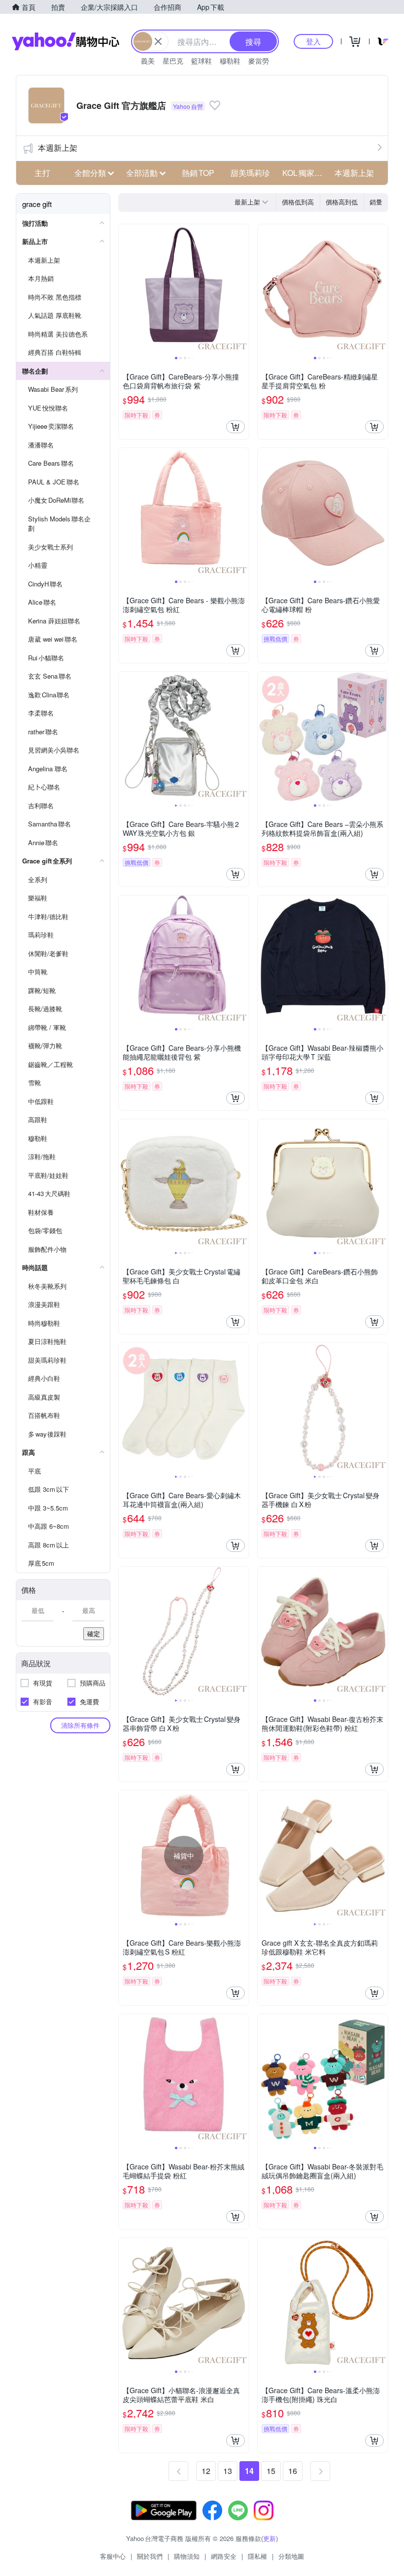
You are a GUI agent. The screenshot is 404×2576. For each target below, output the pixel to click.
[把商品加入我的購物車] (236, 427)
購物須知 (187, 2556)
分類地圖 (291, 2556)
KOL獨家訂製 (305, 173)
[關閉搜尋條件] (158, 41)
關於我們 (150, 2556)
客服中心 (113, 2556)
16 (293, 2471)
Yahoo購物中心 (66, 41)
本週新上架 (58, 148)
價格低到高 (298, 202)
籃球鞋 (202, 61)
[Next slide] (242, 289)
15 (271, 2471)
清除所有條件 (80, 1725)
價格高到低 (342, 202)
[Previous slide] (125, 289)
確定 (94, 1633)
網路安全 (224, 2556)
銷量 (376, 202)
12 (206, 2471)
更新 (269, 2538)
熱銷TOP (198, 173)
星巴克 (173, 61)
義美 (148, 61)
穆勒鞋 (230, 61)
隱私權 (257, 2556)
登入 (313, 41)
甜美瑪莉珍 (250, 173)
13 (228, 2471)
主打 (42, 173)
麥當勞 (259, 61)
